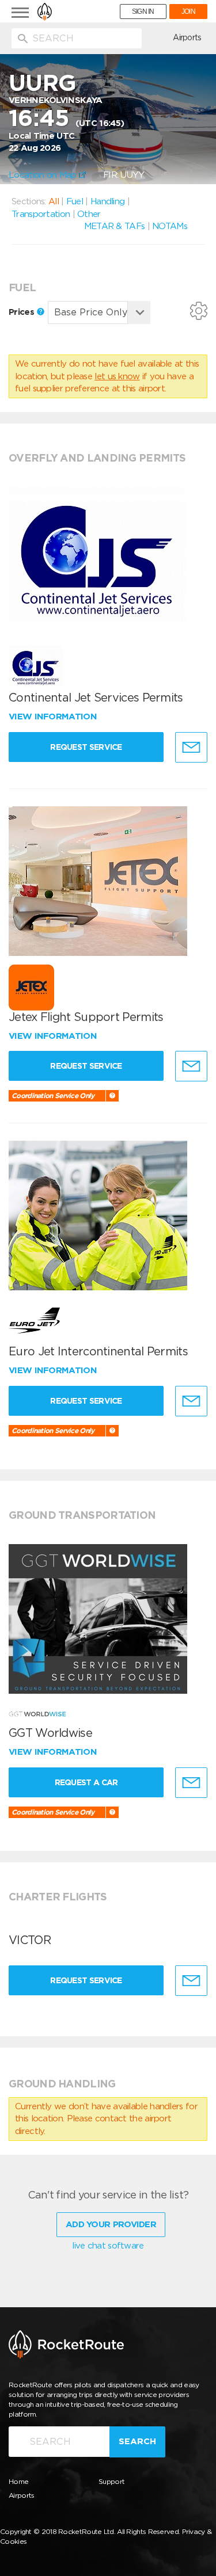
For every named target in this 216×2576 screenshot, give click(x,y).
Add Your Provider (111, 2224)
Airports (187, 37)
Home (18, 2481)
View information (54, 717)
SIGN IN (143, 12)
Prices (22, 312)
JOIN (188, 12)
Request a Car (86, 1782)
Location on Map (44, 175)
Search (137, 2441)
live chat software (108, 2246)
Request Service (86, 747)
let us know (117, 376)
